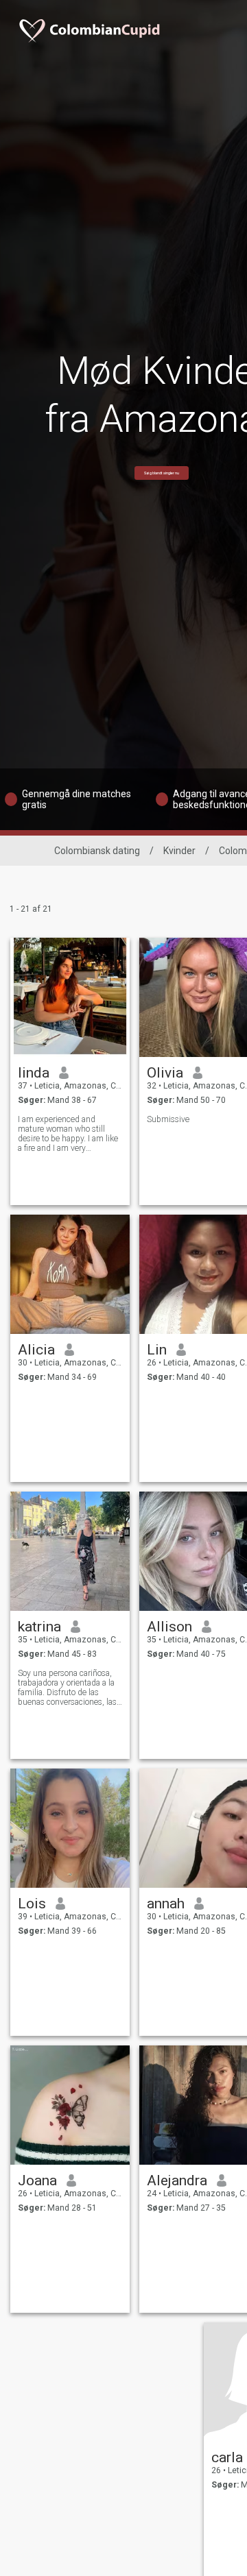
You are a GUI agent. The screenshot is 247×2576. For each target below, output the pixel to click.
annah (166, 1904)
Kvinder (179, 851)
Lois (32, 1904)
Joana (37, 2180)
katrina (39, 1627)
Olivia (165, 1073)
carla (227, 2457)
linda (34, 1073)
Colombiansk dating (97, 851)
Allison (169, 1627)
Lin (157, 1350)
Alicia (36, 1350)
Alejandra (177, 2180)
